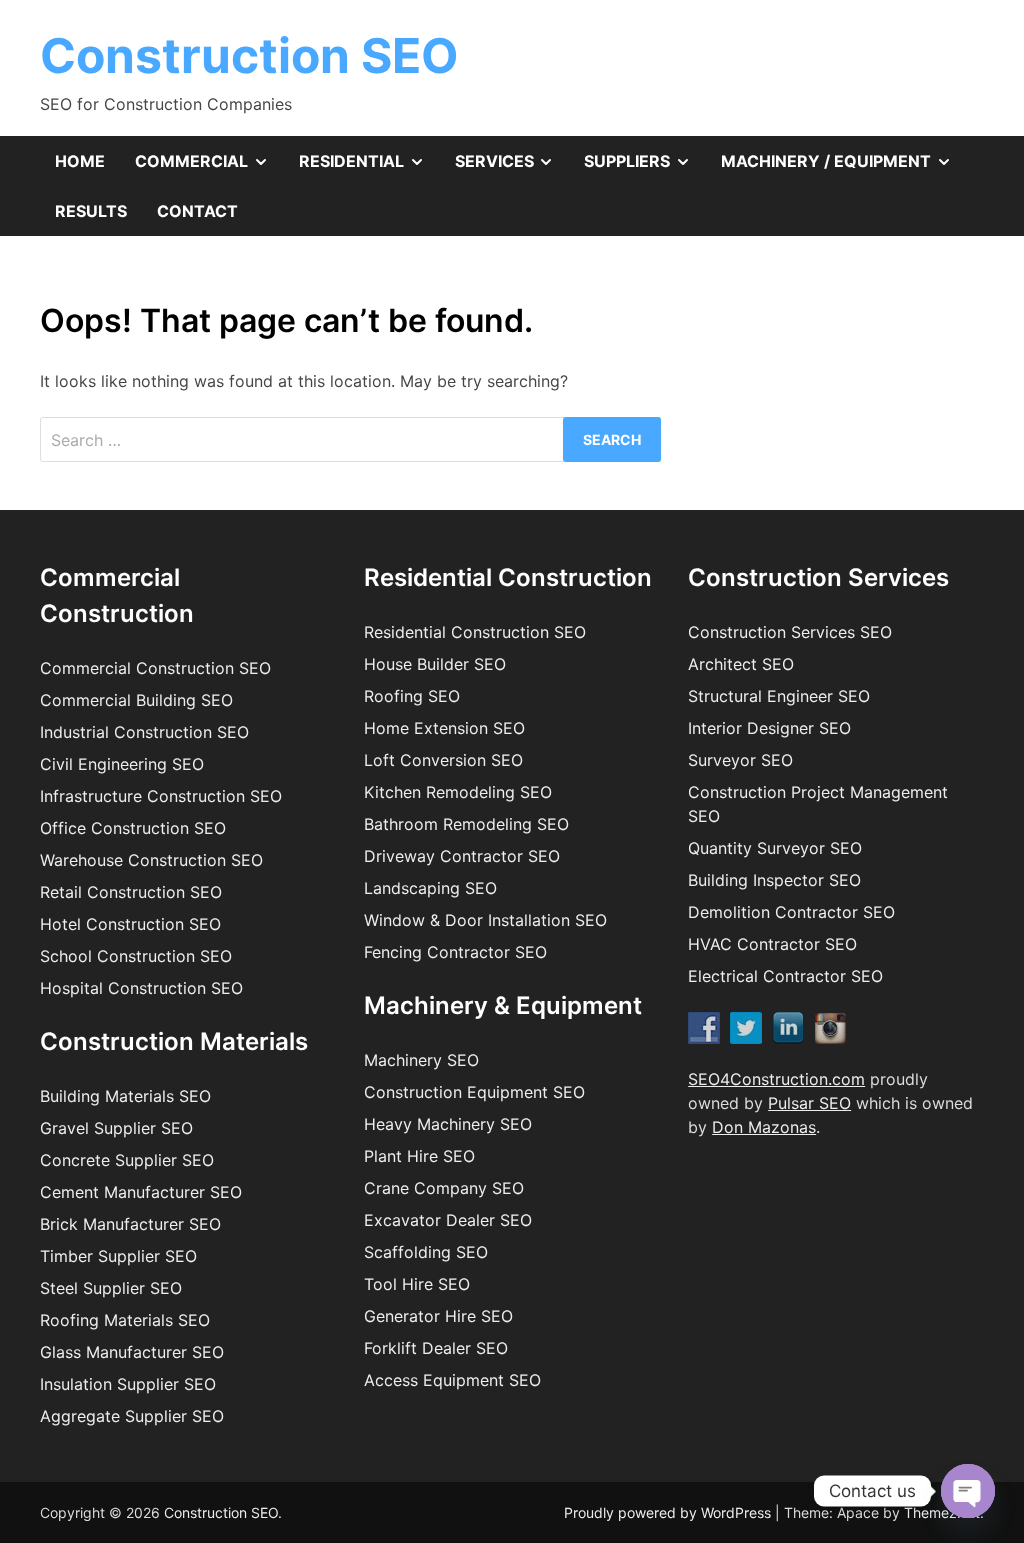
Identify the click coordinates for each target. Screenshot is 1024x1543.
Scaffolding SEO (426, 1252)
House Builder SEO (435, 664)
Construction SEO (249, 55)
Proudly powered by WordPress (669, 1512)
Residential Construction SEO (475, 632)
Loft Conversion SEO (443, 760)
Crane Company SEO (444, 1188)
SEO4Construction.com (776, 1079)
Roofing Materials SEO (125, 1320)
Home (80, 161)
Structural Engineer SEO (779, 696)
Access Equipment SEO (452, 1380)
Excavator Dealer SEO (448, 1220)
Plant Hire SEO (419, 1156)
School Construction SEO (136, 956)
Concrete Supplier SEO (127, 1160)
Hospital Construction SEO (141, 988)
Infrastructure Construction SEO (161, 796)
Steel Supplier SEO (111, 1288)
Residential (369, 168)
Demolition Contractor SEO (791, 912)
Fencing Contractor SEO (455, 952)
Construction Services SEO (790, 632)
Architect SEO (741, 664)
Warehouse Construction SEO (151, 860)
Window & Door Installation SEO (485, 920)
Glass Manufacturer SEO (132, 1352)
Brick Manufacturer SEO (130, 1224)
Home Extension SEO (444, 728)
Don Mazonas (764, 1127)
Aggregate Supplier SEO (132, 1416)
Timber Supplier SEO (118, 1256)
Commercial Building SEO (136, 700)
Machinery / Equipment (844, 168)
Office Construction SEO (133, 828)
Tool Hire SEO (417, 1284)
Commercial (209, 168)
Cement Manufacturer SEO (141, 1192)
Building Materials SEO (125, 1096)
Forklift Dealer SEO (436, 1348)
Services (512, 168)
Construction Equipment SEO (474, 1092)
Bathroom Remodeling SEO (466, 824)
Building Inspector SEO (774, 880)
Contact (197, 211)
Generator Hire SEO (438, 1316)
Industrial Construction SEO (144, 732)
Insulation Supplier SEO (128, 1384)
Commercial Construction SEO (155, 668)
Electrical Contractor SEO (785, 976)
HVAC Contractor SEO (772, 944)
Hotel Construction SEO (130, 924)
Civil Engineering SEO (122, 764)
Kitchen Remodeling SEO (458, 792)
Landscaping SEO (430, 888)
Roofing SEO (412, 696)
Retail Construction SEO (131, 892)
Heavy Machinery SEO (448, 1124)
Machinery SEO (421, 1060)
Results (91, 211)
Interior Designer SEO (769, 728)
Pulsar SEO (809, 1103)
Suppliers (645, 168)
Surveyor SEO (740, 760)
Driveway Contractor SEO (462, 856)
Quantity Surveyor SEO (775, 848)
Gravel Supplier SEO (116, 1128)
